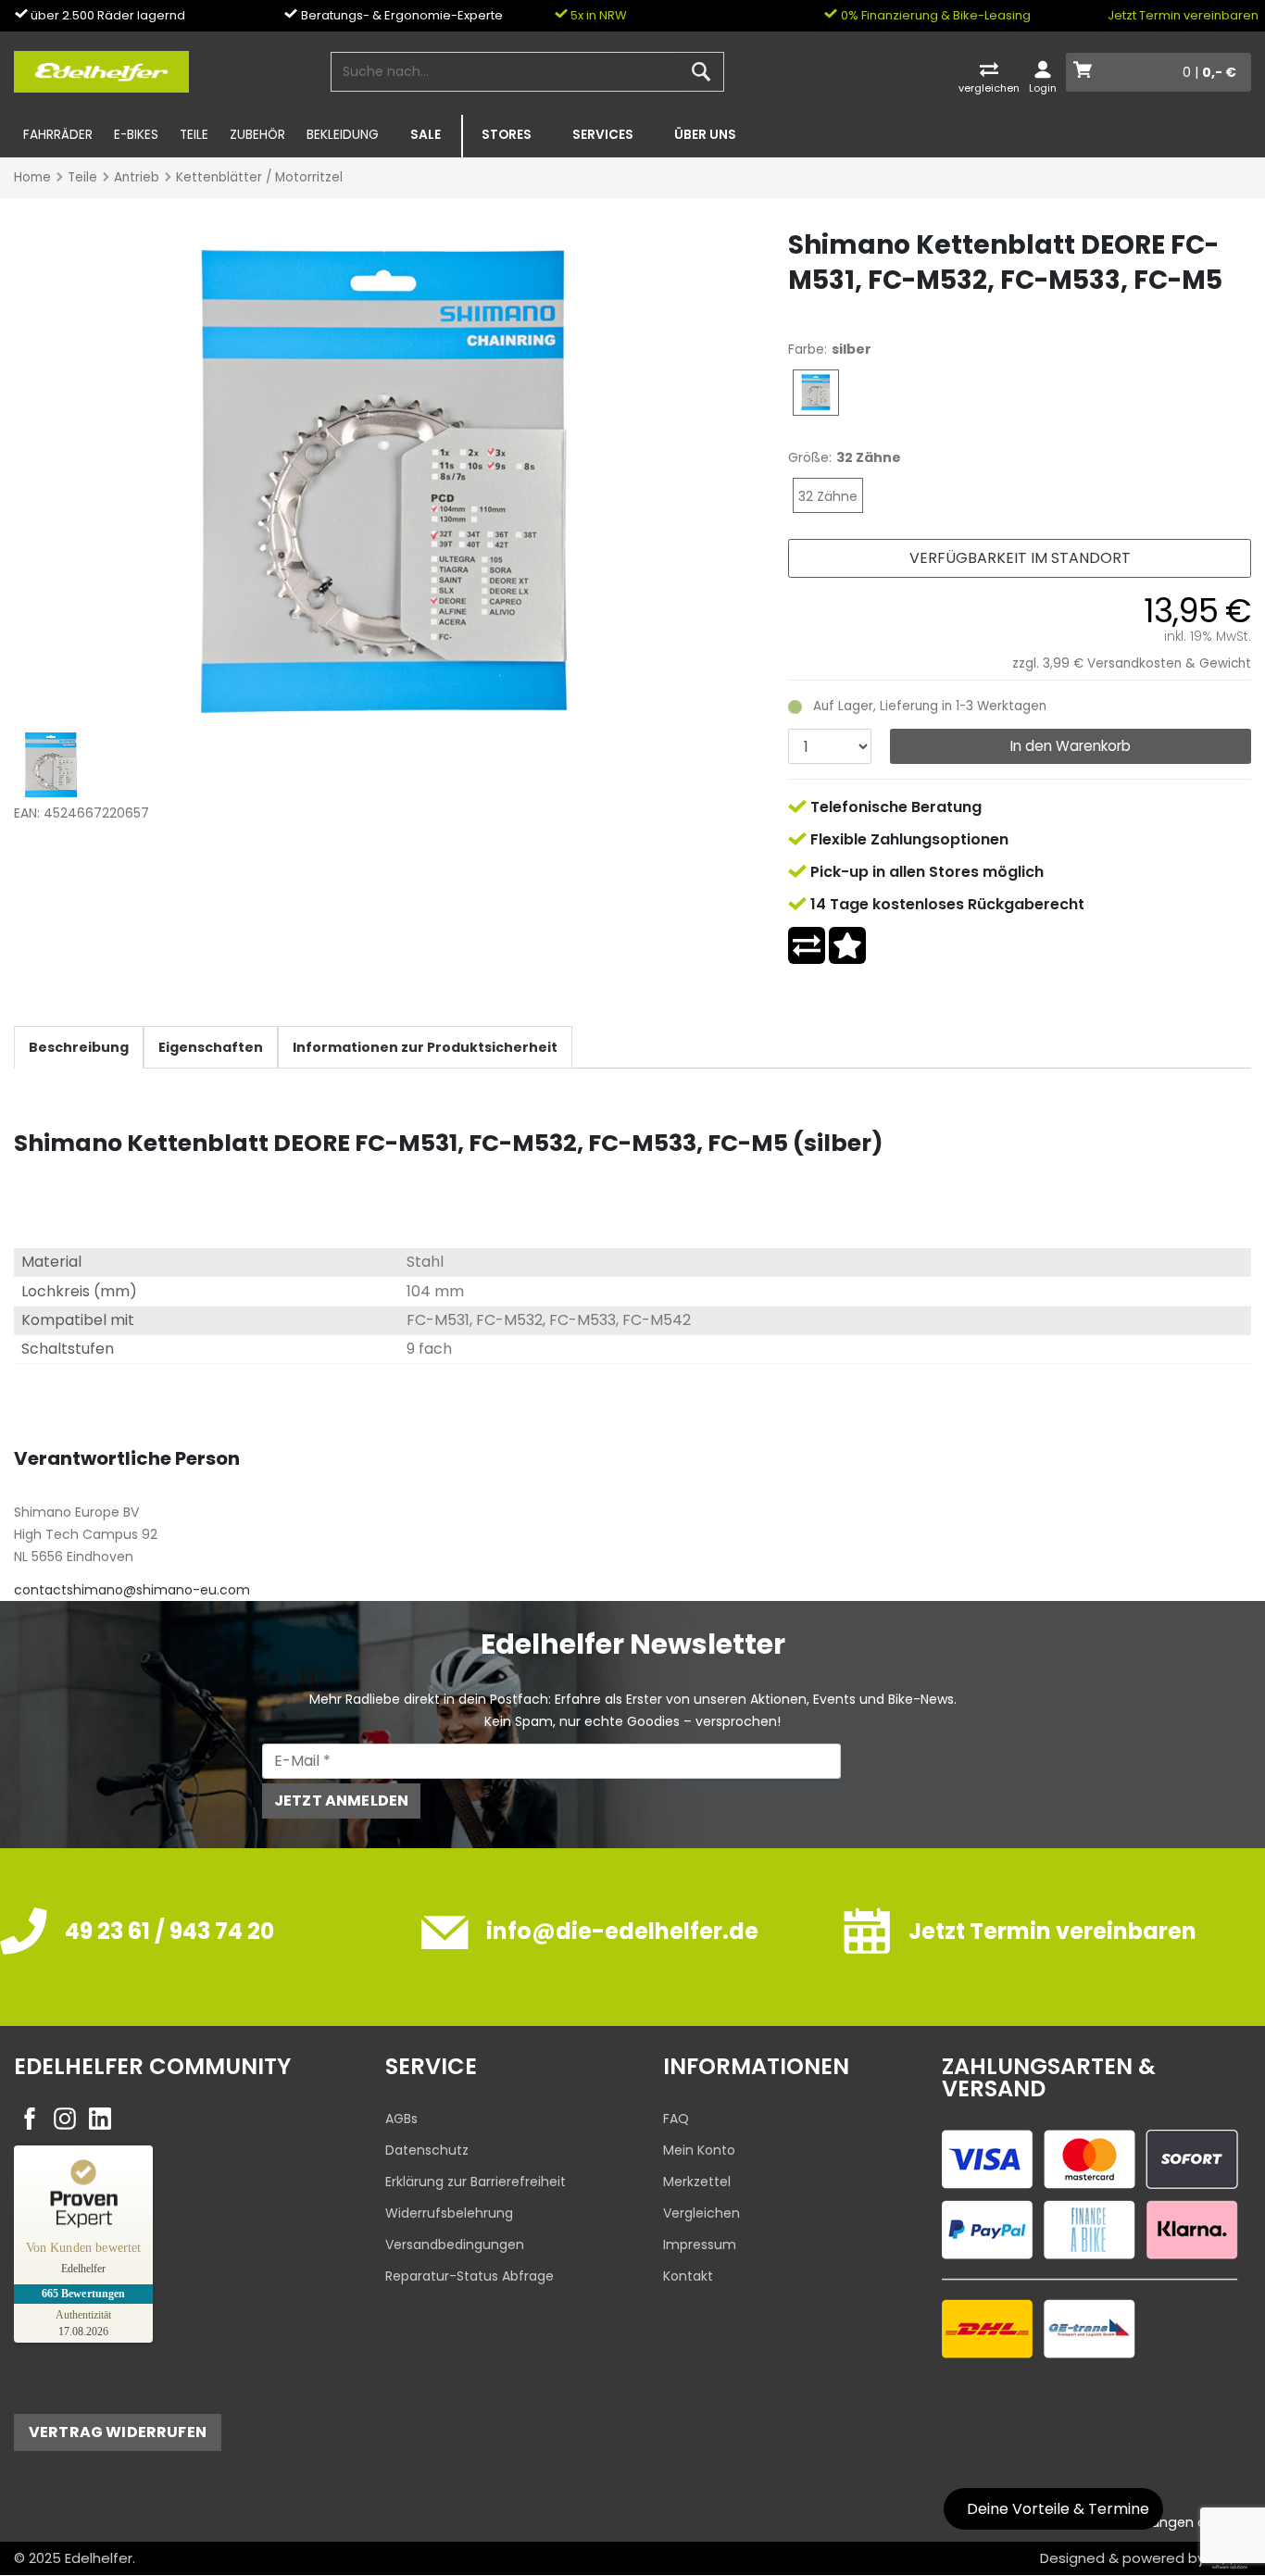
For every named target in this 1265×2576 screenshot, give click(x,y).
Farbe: (808, 349)
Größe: (810, 457)
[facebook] (30, 2119)
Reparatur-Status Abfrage (470, 2276)
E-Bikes (136, 135)
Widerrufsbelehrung (449, 2213)
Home (32, 177)
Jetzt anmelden (341, 1801)
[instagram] (65, 2119)
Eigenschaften (211, 1047)
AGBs (401, 2119)
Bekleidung (343, 135)
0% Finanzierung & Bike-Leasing (934, 15)
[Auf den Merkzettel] (847, 945)
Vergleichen (701, 2213)
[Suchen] (701, 72)
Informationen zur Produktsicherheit (425, 1047)
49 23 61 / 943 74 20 (169, 1931)
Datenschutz (427, 2150)
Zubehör (257, 135)
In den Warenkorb (1071, 746)
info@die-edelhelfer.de (622, 1931)
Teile (194, 135)
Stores (507, 135)
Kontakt (688, 2276)
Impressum (700, 2245)
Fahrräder (58, 135)
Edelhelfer (99, 2558)
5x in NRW (597, 15)
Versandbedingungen (455, 2245)
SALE (426, 135)
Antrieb (137, 177)
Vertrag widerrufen (118, 2432)
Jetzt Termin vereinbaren (1183, 15)
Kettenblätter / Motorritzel (259, 177)
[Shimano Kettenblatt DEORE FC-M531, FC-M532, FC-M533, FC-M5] (384, 481)
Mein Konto (699, 2150)
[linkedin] (100, 2119)
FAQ (676, 2119)
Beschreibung (79, 1047)
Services (603, 135)
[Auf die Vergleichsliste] (807, 945)
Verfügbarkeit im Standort (1020, 558)
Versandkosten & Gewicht (1169, 663)
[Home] (101, 70)
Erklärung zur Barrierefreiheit (476, 2182)
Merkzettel (697, 2182)
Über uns (705, 135)
